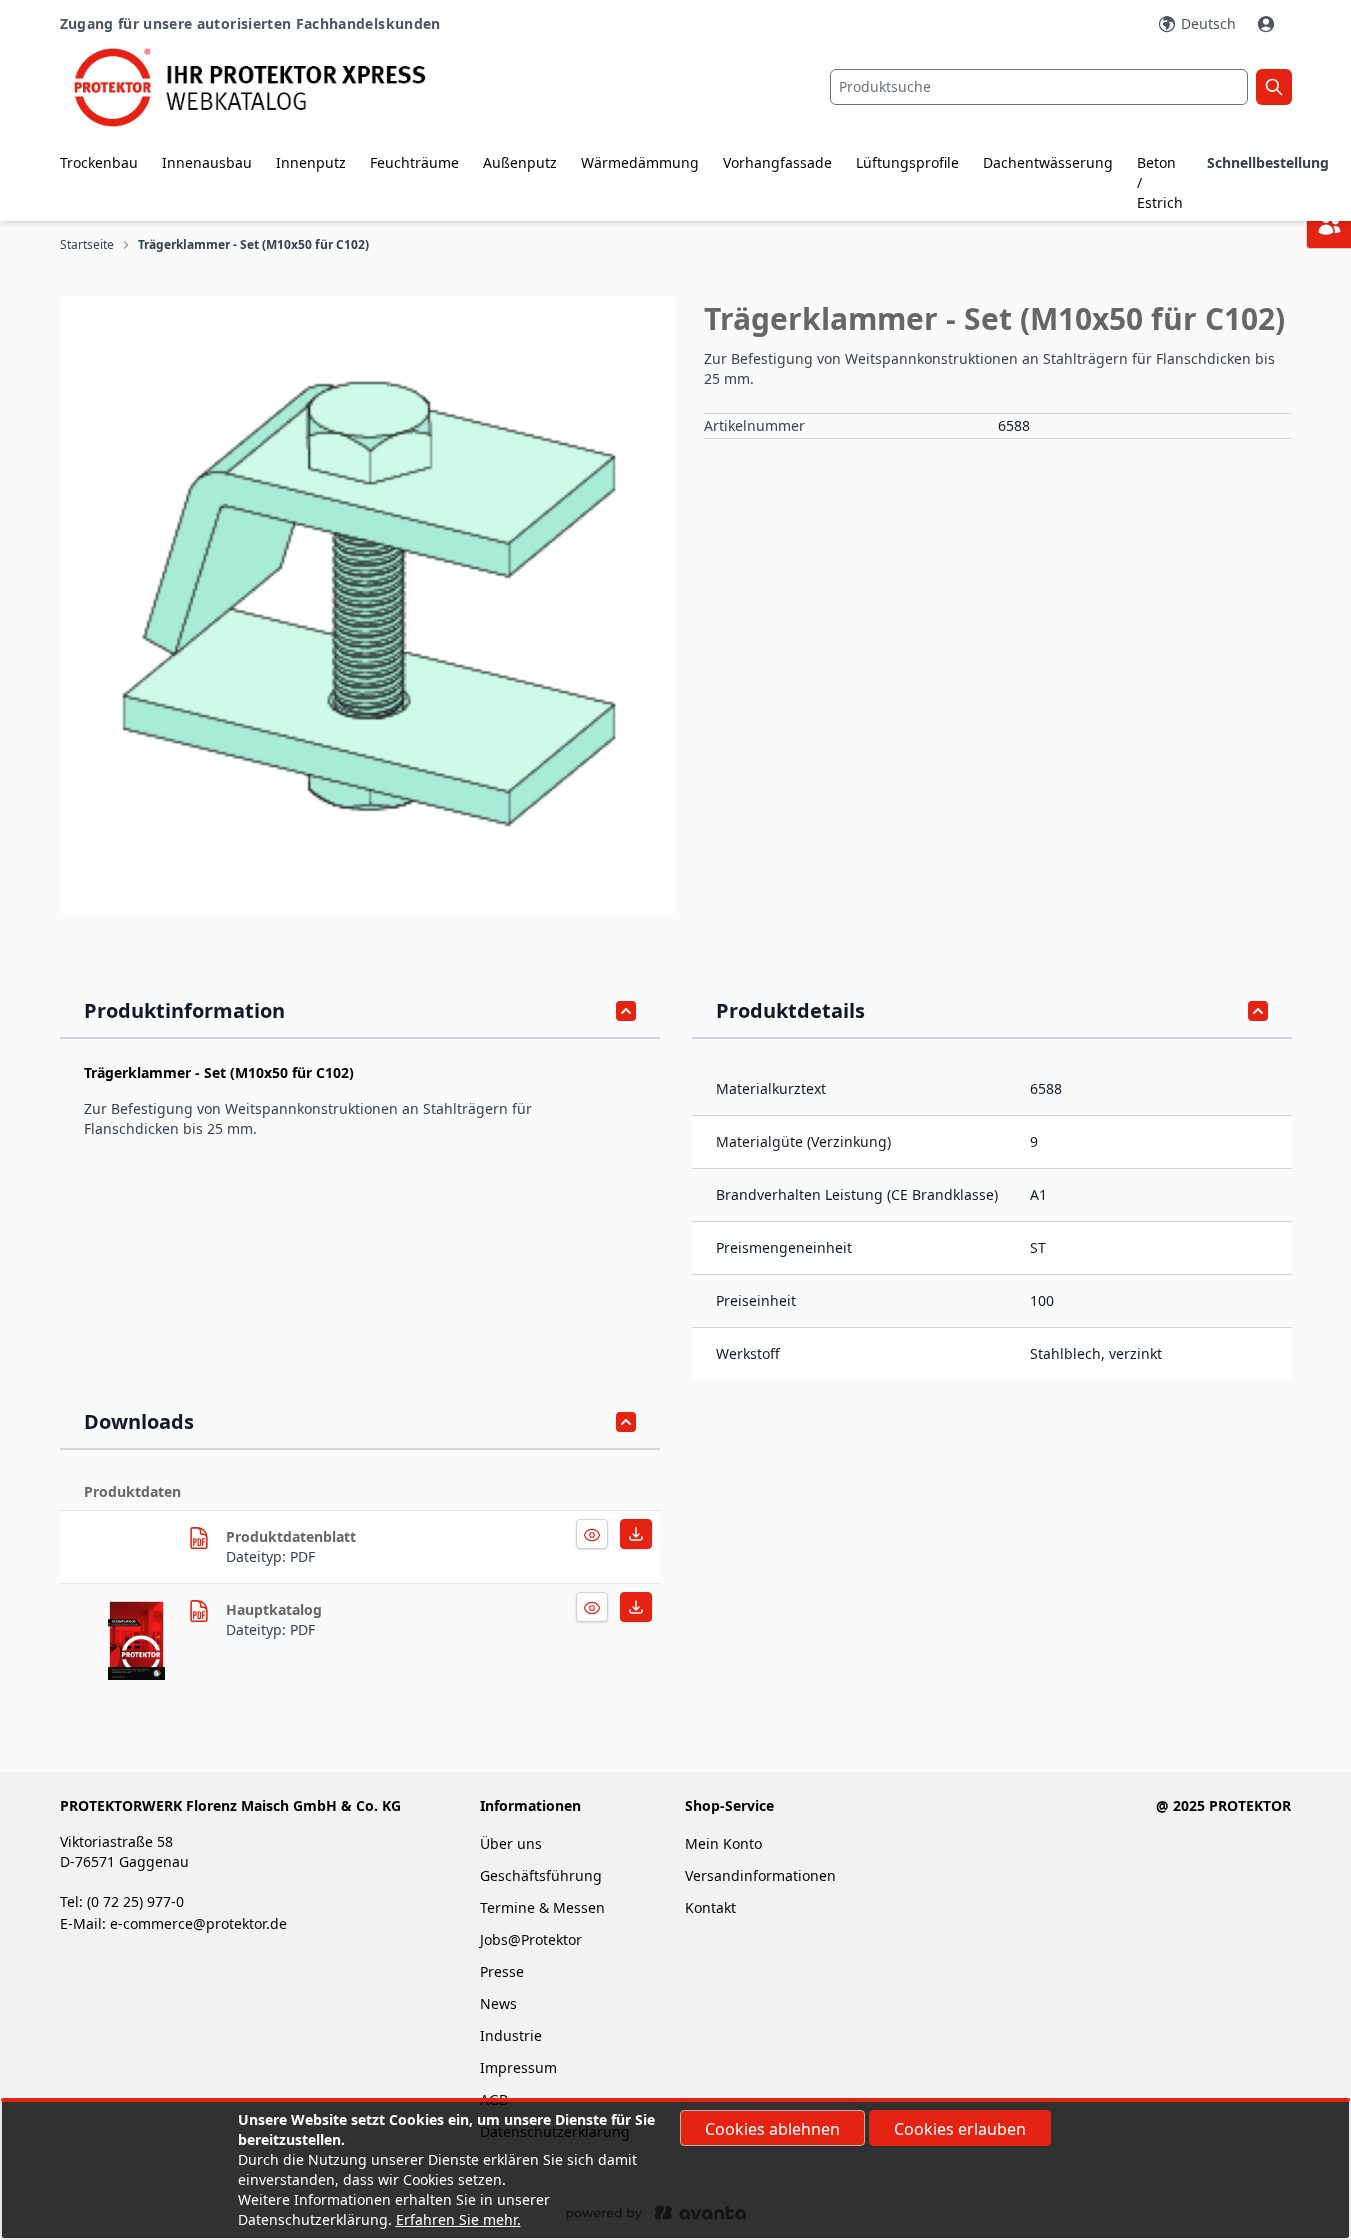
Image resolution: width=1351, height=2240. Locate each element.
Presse (502, 1971)
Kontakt (710, 1907)
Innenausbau (207, 162)
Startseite (87, 245)
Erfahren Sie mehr (456, 2219)
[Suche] (1274, 87)
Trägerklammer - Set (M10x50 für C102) (253, 245)
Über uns (513, 1843)
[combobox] (1039, 87)
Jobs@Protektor (531, 1939)
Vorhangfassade (777, 162)
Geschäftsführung (541, 1875)
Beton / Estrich (1160, 182)
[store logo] (265, 87)
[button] (368, 605)
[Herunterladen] (592, 1534)
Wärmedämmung (640, 162)
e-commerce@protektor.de (198, 1923)
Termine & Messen (542, 1907)
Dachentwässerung (1048, 162)
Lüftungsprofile (907, 162)
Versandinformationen (760, 1875)
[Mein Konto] (1268, 24)
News (498, 2003)
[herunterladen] (199, 1538)
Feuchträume (414, 162)
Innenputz (311, 162)
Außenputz (520, 162)
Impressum (518, 2067)
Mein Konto (723, 1843)
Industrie (511, 2035)
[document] (676, 2170)
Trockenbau (99, 162)
